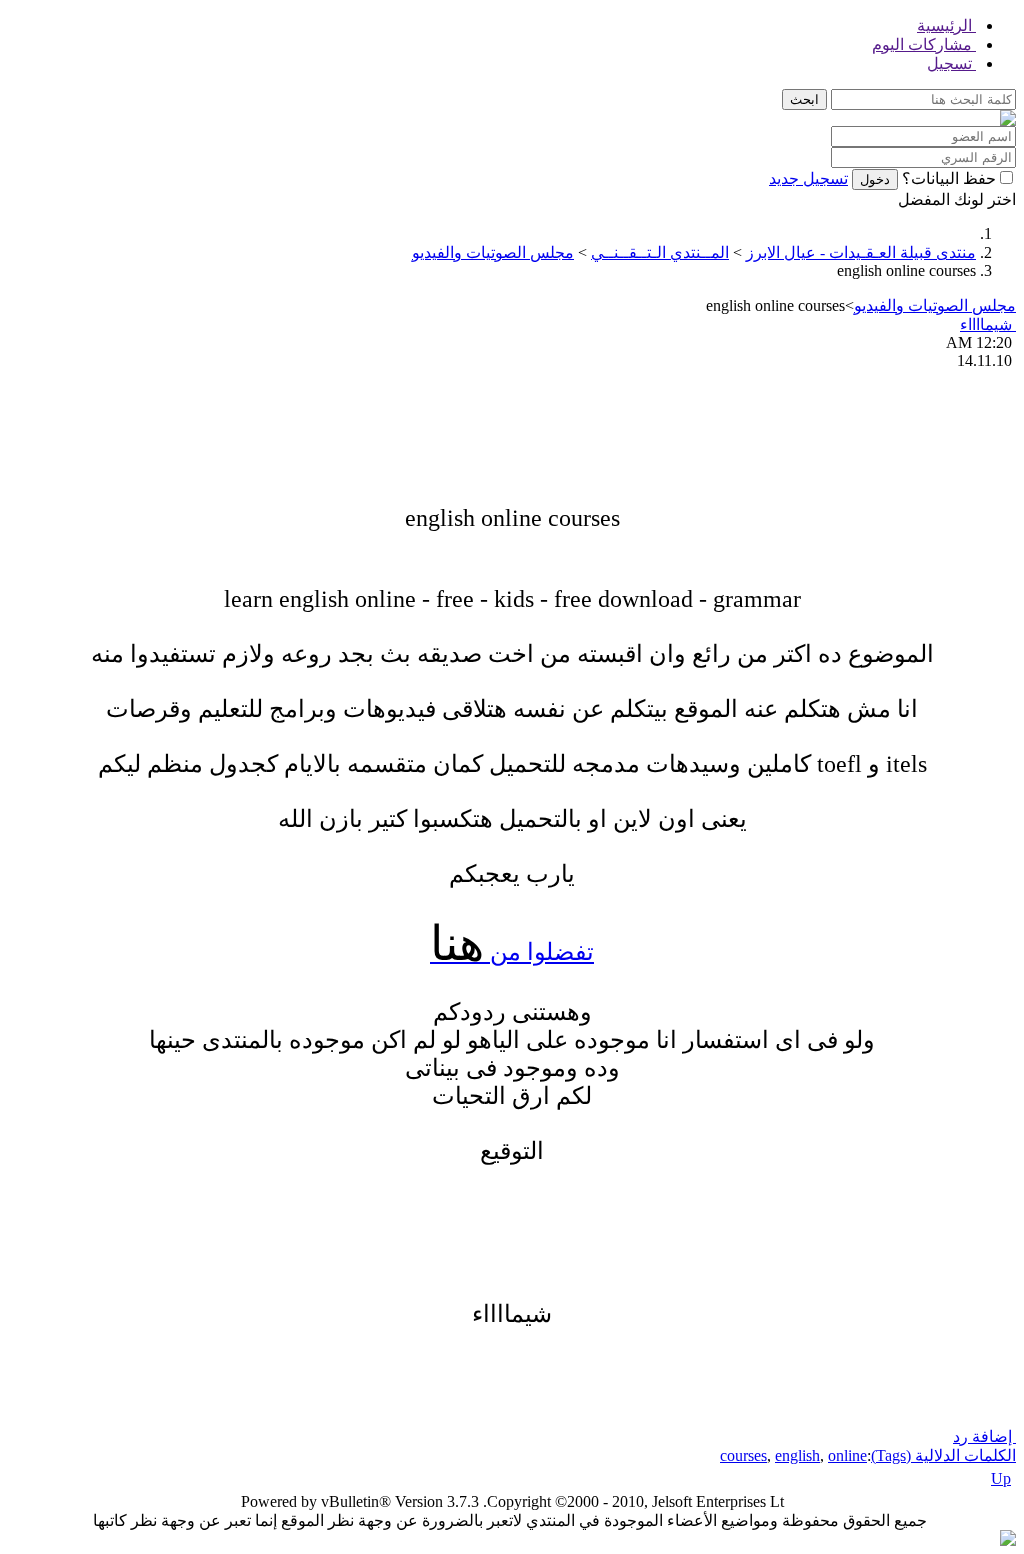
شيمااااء (988, 324)
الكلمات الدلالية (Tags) (943, 1455)
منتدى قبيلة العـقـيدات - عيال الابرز (861, 252)
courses (743, 1455)
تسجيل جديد (808, 178)
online (847, 1455)
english (797, 1455)
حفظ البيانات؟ (949, 178)
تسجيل (951, 63)
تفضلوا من (512, 952)
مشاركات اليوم (924, 44)
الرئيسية (946, 25)
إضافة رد (984, 1436)
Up (1001, 1478)
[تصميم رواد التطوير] (1008, 1540)
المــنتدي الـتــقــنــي (660, 252)
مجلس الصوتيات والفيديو (493, 252)
